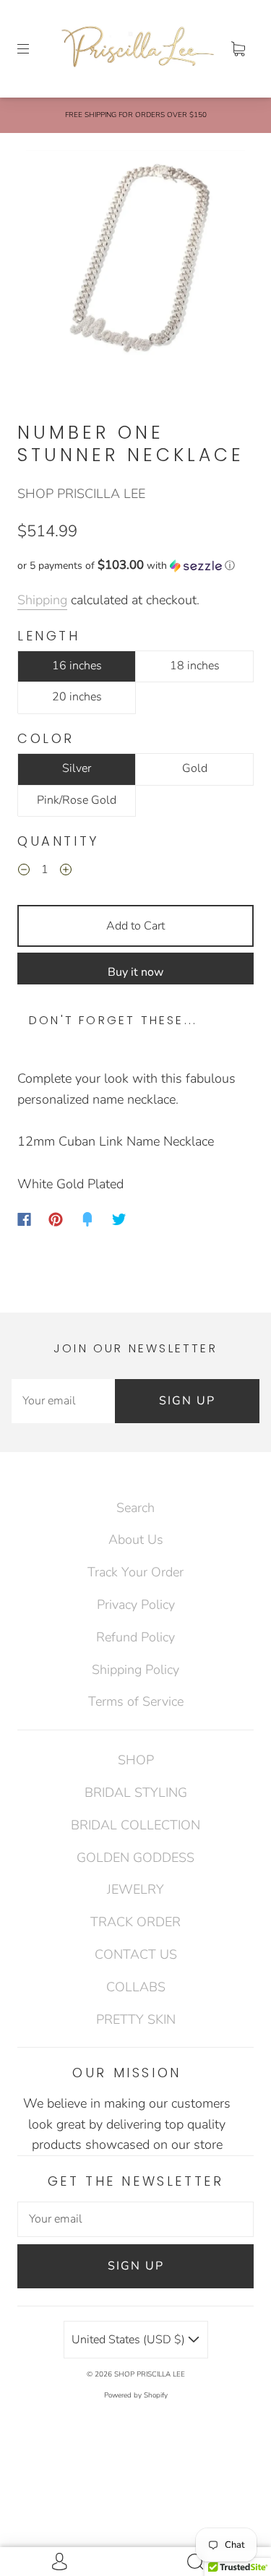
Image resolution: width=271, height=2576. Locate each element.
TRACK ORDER (135, 1922)
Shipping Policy (135, 1670)
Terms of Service (136, 1701)
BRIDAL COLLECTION (135, 1825)
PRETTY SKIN (136, 2019)
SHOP (136, 1760)
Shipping (42, 600)
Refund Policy (135, 1637)
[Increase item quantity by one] (66, 872)
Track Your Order (135, 1572)
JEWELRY (135, 1889)
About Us (136, 1540)
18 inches (195, 666)
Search (135, 1508)
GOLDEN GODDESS (135, 1858)
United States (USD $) (130, 2340)
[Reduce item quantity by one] (24, 872)
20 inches (77, 697)
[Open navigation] (33, 48)
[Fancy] (87, 1219)
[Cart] (238, 48)
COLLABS (136, 1987)
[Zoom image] (136, 263)
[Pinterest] (56, 1219)
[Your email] (63, 1401)
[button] (135, 566)
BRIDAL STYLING (136, 1793)
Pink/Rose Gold (77, 800)
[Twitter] (119, 1219)
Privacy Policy (136, 1605)
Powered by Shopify (136, 2395)
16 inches (77, 666)
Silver (77, 768)
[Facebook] (24, 1219)
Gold (195, 768)
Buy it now (135, 972)
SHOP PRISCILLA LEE (81, 494)
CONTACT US (136, 1954)
